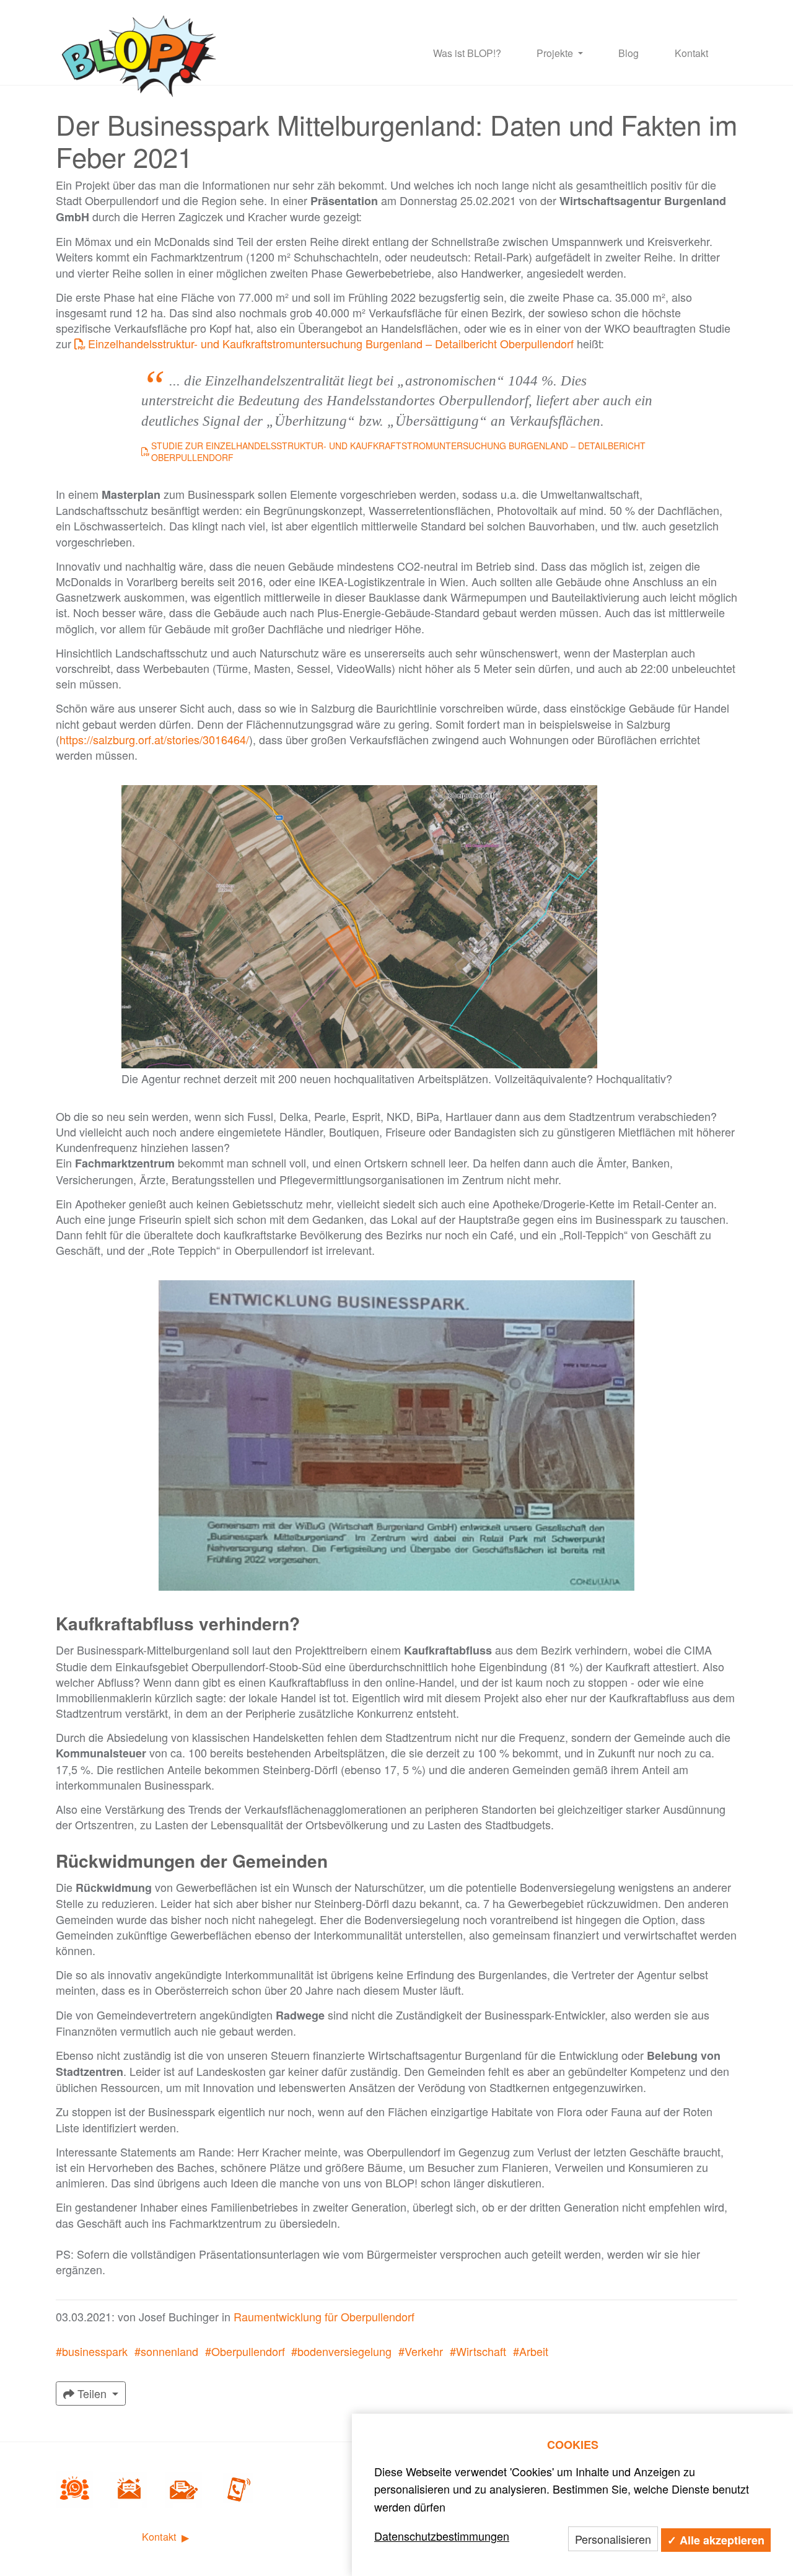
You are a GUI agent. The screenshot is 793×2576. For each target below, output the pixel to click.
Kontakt (691, 53)
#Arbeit (531, 2351)
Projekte (556, 53)
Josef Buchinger (179, 2316)
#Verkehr (421, 2351)
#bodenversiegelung (341, 2351)
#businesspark (92, 2351)
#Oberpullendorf (245, 2351)
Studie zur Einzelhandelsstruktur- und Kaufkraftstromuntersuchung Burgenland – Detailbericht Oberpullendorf (398, 452)
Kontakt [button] (161, 2537)
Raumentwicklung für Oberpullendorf (324, 2316)
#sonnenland (166, 2351)
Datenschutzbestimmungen (442, 2536)
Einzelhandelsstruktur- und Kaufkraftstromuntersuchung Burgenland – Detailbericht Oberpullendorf (331, 343)
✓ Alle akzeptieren (716, 2540)
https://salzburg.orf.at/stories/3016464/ (154, 739)
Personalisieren (613, 2539)
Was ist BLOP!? (467, 53)
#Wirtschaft (478, 2351)
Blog (629, 53)
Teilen (92, 2393)
